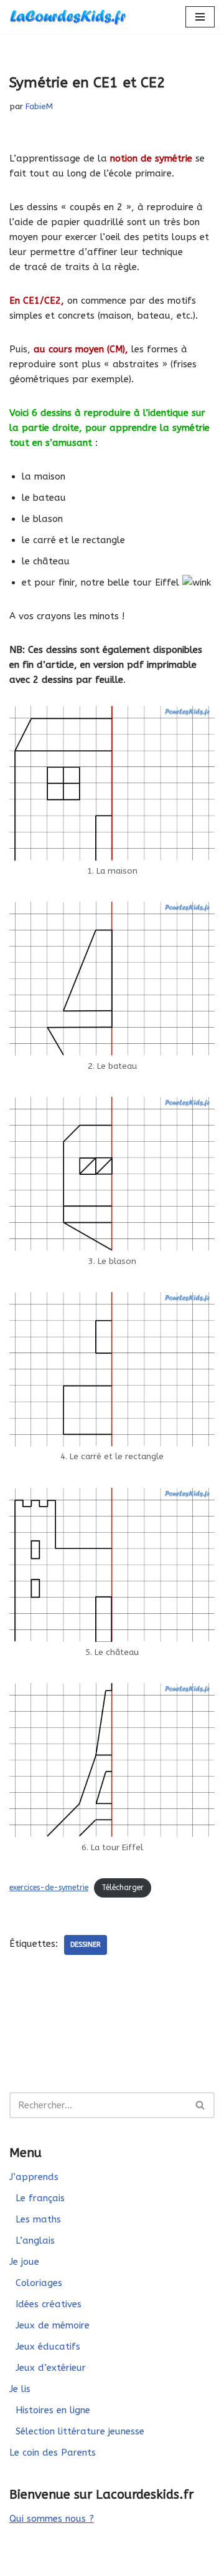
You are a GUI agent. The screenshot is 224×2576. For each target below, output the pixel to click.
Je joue (24, 2262)
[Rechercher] (201, 2105)
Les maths (38, 2219)
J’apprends (34, 2177)
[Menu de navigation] (200, 17)
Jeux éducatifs (48, 2347)
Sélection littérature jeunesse (80, 2431)
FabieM (39, 107)
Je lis (20, 2389)
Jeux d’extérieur (51, 2368)
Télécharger (123, 1888)
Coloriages (39, 2283)
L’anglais (35, 2241)
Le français (40, 2198)
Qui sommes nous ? (52, 2519)
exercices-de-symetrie (49, 1888)
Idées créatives (49, 2304)
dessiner (86, 1945)
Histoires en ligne (53, 2410)
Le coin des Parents (53, 2453)
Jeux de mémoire (53, 2325)
